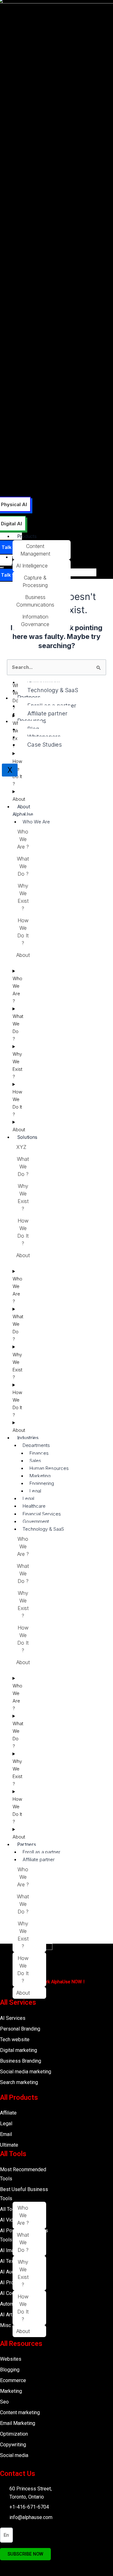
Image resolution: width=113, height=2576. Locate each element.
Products (27, 536)
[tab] (42, 550)
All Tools (13, 2154)
